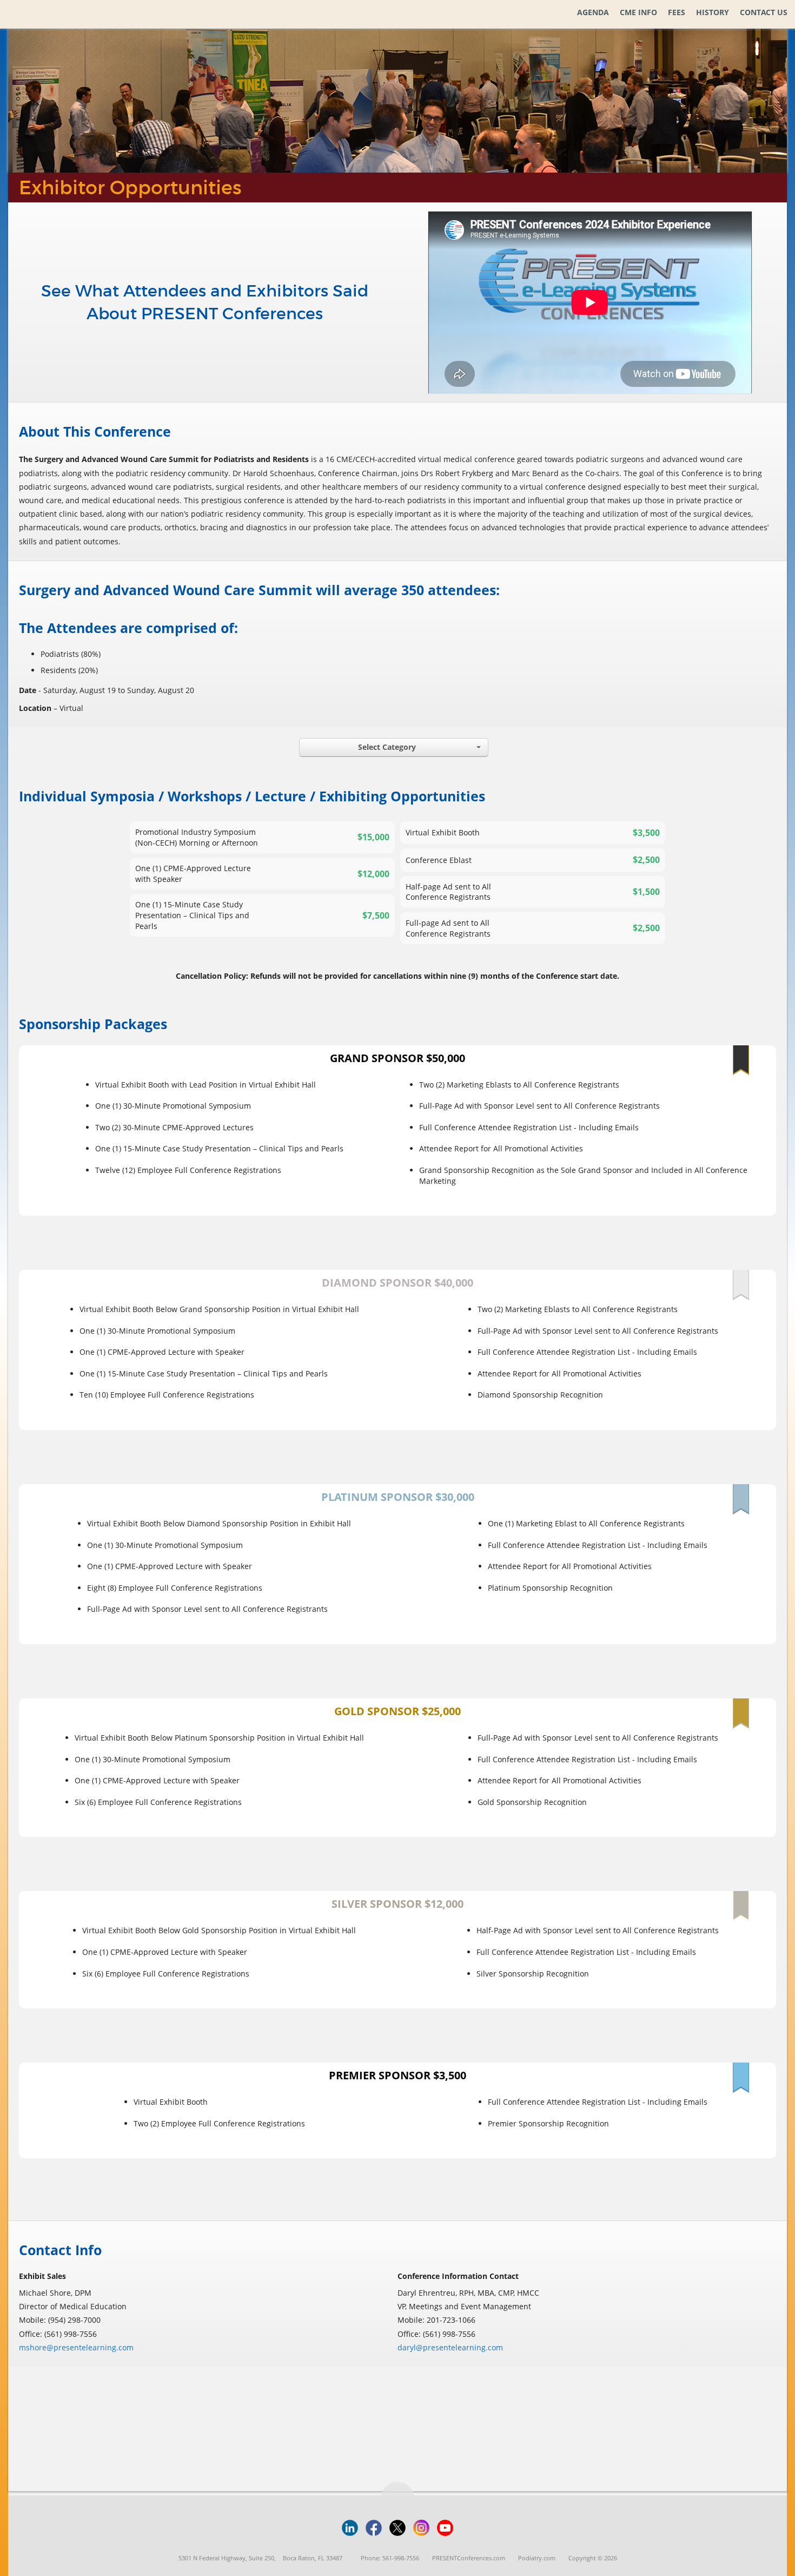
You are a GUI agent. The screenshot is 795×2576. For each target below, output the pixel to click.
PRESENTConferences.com (469, 2558)
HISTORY (713, 12)
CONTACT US (764, 12)
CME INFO (638, 12)
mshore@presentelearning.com (76, 2347)
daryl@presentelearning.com (450, 2347)
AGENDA (593, 12)
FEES (677, 12)
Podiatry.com (537, 2558)
